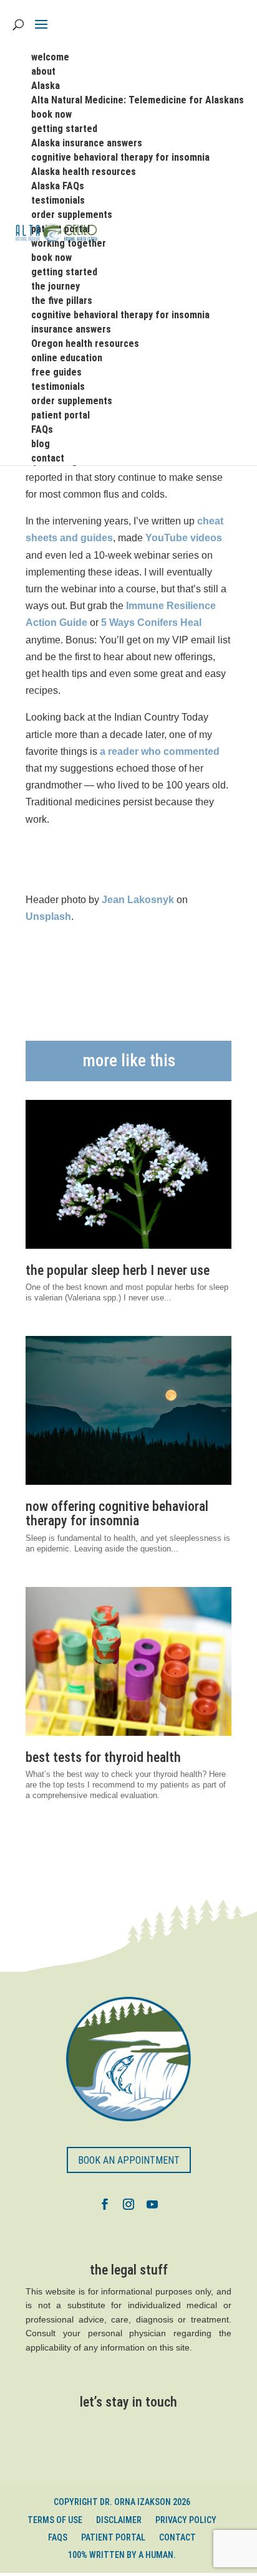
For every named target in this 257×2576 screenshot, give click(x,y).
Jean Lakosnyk (138, 900)
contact (177, 2537)
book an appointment (129, 2160)
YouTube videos (184, 538)
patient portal (113, 2537)
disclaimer (119, 2520)
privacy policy (186, 2520)
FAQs (58, 2537)
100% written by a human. (122, 2555)
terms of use (55, 2520)
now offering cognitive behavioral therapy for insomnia (117, 1513)
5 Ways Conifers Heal (151, 623)
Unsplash (48, 916)
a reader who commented (160, 751)
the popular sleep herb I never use (118, 1270)
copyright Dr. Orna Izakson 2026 (122, 2502)
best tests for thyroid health (103, 1757)
